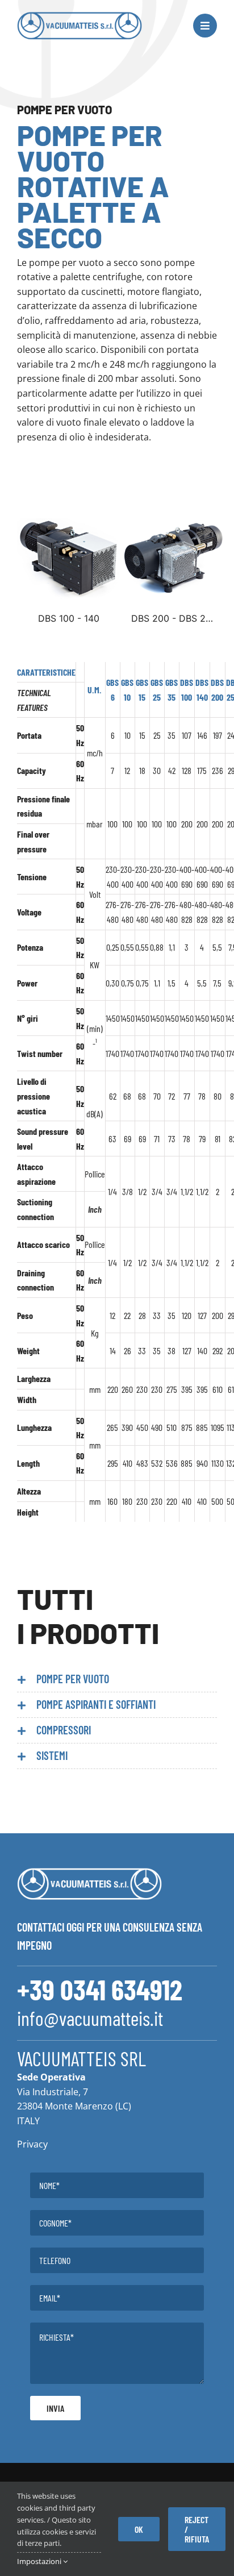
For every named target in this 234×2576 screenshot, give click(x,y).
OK (139, 2529)
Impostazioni (40, 2561)
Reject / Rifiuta (197, 2529)
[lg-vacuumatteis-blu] (80, 16)
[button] (117, 1679)
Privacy (32, 2144)
